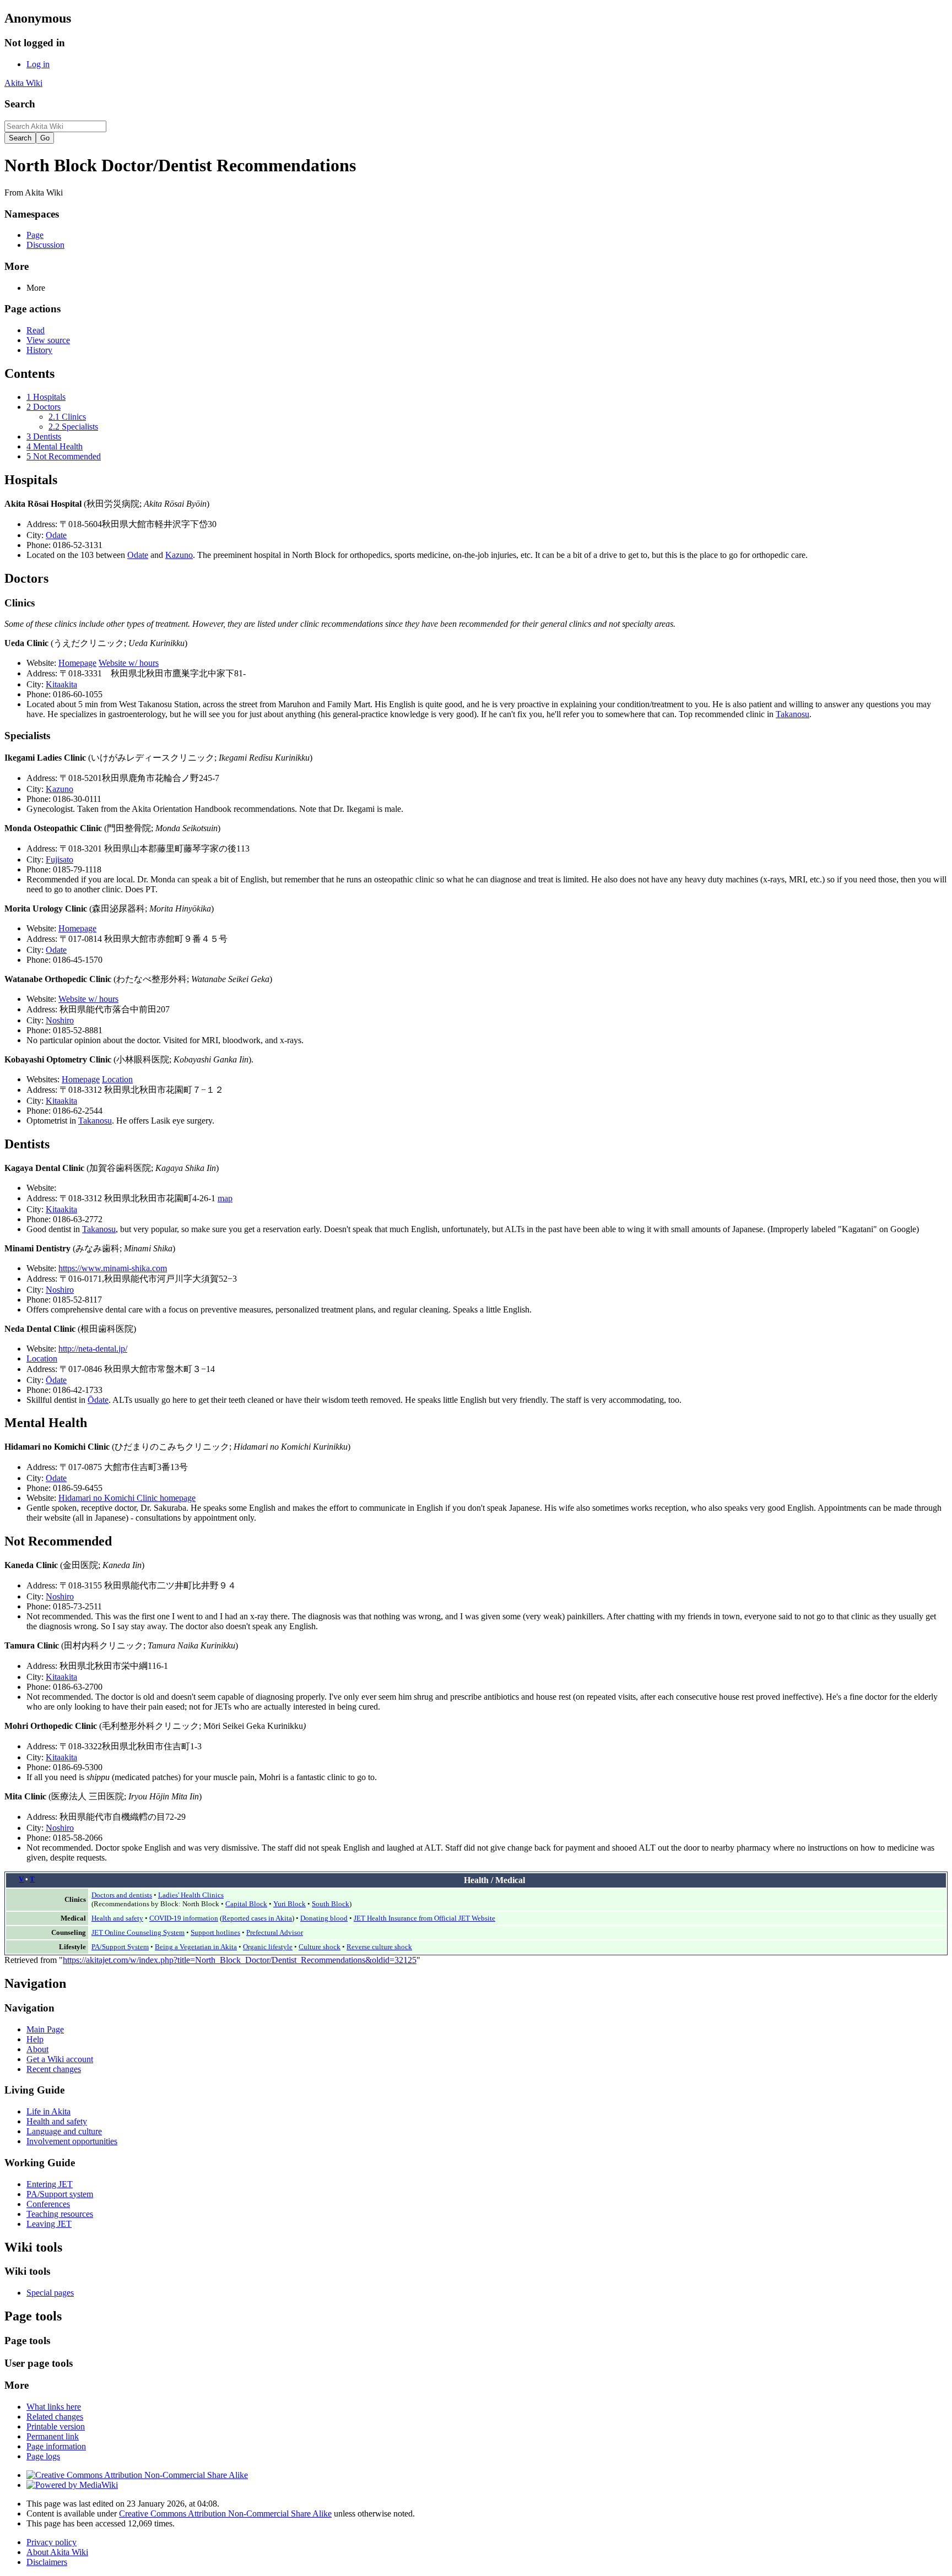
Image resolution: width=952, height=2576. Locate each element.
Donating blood (324, 1918)
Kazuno (179, 555)
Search (20, 104)
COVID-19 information (184, 1918)
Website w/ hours (129, 663)
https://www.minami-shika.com (113, 1268)
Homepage (77, 663)
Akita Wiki (23, 83)
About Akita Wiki (57, 2552)
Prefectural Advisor (275, 1932)
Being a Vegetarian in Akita (196, 1947)
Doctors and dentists (122, 1895)
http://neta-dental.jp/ (93, 1349)
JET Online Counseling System (138, 1932)
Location (117, 1079)
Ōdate (56, 1380)
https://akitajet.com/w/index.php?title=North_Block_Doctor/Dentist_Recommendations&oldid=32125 (240, 1960)
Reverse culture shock (379, 1947)
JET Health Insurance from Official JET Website (424, 1918)
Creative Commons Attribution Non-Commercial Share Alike (225, 2513)
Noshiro (60, 1020)
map (225, 1198)
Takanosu (793, 714)
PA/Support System (120, 1947)
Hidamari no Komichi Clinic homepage (127, 1498)
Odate (56, 535)
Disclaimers (47, 2562)
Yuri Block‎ (290, 1904)
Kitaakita (61, 684)
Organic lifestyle (268, 1947)
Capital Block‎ (246, 1904)
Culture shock (320, 1947)
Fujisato (59, 859)
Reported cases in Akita (257, 1918)
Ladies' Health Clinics (191, 1895)
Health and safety (117, 1918)
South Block (331, 1904)
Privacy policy (52, 2542)
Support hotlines (215, 1932)
